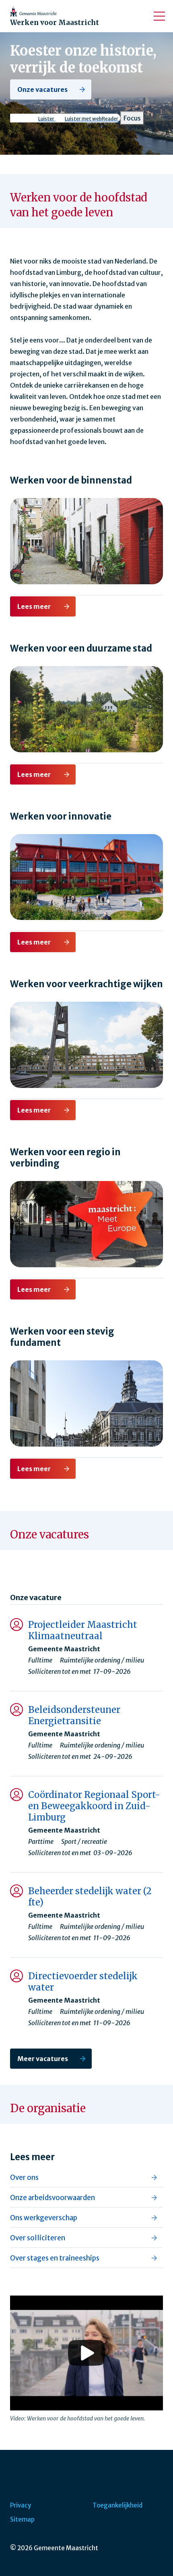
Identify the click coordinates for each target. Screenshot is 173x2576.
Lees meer (35, 606)
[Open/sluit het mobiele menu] (159, 16)
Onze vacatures (42, 89)
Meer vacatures (43, 2059)
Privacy (21, 2505)
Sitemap (22, 2519)
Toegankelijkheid (117, 2505)
